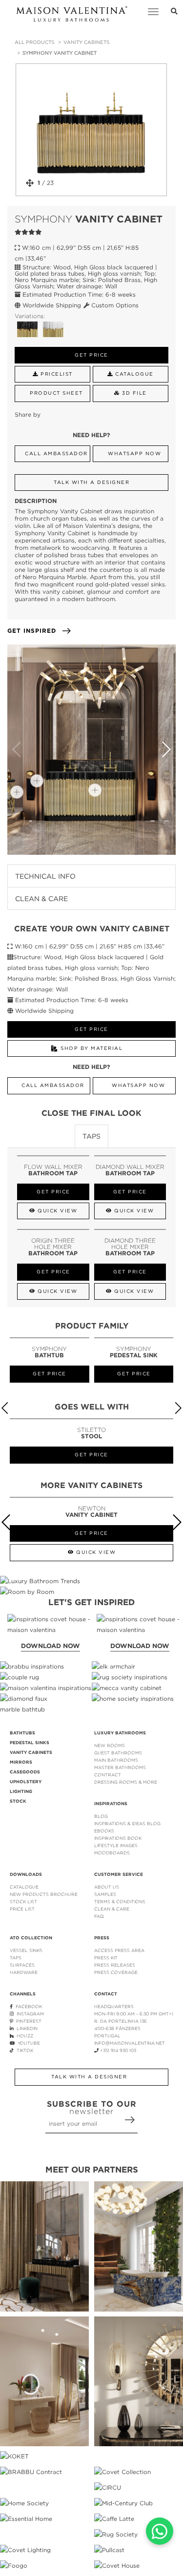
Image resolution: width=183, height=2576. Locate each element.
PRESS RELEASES (115, 1965)
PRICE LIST (22, 1909)
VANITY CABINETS (86, 42)
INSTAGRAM (29, 2014)
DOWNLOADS (26, 1874)
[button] (166, 749)
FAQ (99, 1916)
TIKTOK (23, 2050)
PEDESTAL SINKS (30, 1743)
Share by (28, 414)
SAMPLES (105, 1894)
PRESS (102, 1938)
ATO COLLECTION (31, 1938)
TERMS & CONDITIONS (120, 1902)
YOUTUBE (27, 2043)
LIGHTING (21, 1791)
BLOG (101, 1816)
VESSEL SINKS (26, 1950)
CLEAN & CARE (112, 1909)
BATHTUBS (22, 1733)
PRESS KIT (106, 1958)
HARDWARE (24, 1972)
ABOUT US (107, 1887)
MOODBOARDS (112, 1853)
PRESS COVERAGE (116, 1972)
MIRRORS (21, 1762)
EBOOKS (104, 1831)
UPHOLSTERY (26, 1782)
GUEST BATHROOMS (118, 1753)
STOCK (18, 1801)
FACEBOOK (27, 2006)
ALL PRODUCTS (34, 42)
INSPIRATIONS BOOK (118, 1838)
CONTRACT (108, 1775)
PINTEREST (27, 2021)
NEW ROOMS (110, 1745)
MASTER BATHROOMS (120, 1767)
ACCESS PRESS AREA (119, 1950)
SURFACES (22, 1965)
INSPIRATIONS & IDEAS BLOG (127, 1823)
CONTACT (106, 1994)
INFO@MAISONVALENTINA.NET (130, 2043)
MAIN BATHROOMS (116, 1760)
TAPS (16, 1958)
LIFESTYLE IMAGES (116, 1845)
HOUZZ (23, 2036)
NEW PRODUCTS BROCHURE (44, 1894)
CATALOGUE (24, 1887)
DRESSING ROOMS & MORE (126, 1782)
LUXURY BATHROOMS (120, 1733)
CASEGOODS (25, 1772)
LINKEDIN (26, 2028)
